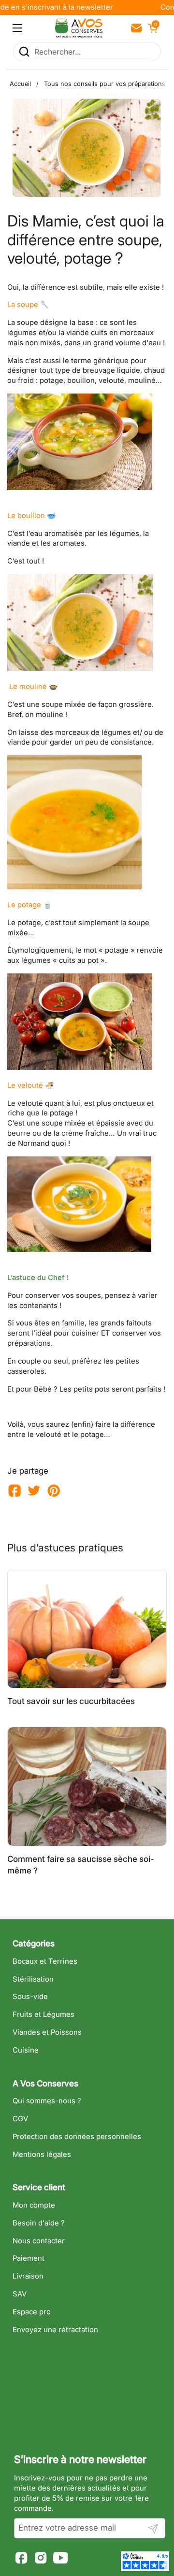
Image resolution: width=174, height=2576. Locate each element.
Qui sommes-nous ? (47, 2101)
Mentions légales (42, 2154)
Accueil (20, 84)
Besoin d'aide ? (39, 2223)
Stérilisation (33, 1979)
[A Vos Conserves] (79, 28)
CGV (20, 2119)
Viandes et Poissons (47, 2032)
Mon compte (34, 2205)
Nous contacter (39, 2241)
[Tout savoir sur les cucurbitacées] (87, 1629)
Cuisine (26, 2050)
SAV (20, 2294)
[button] (152, 28)
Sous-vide (30, 1997)
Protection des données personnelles (77, 2137)
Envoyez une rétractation (55, 2330)
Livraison (28, 2276)
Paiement (29, 2258)
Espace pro (32, 2312)
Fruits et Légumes (43, 2014)
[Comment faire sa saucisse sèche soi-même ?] (87, 1787)
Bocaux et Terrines (45, 1961)
